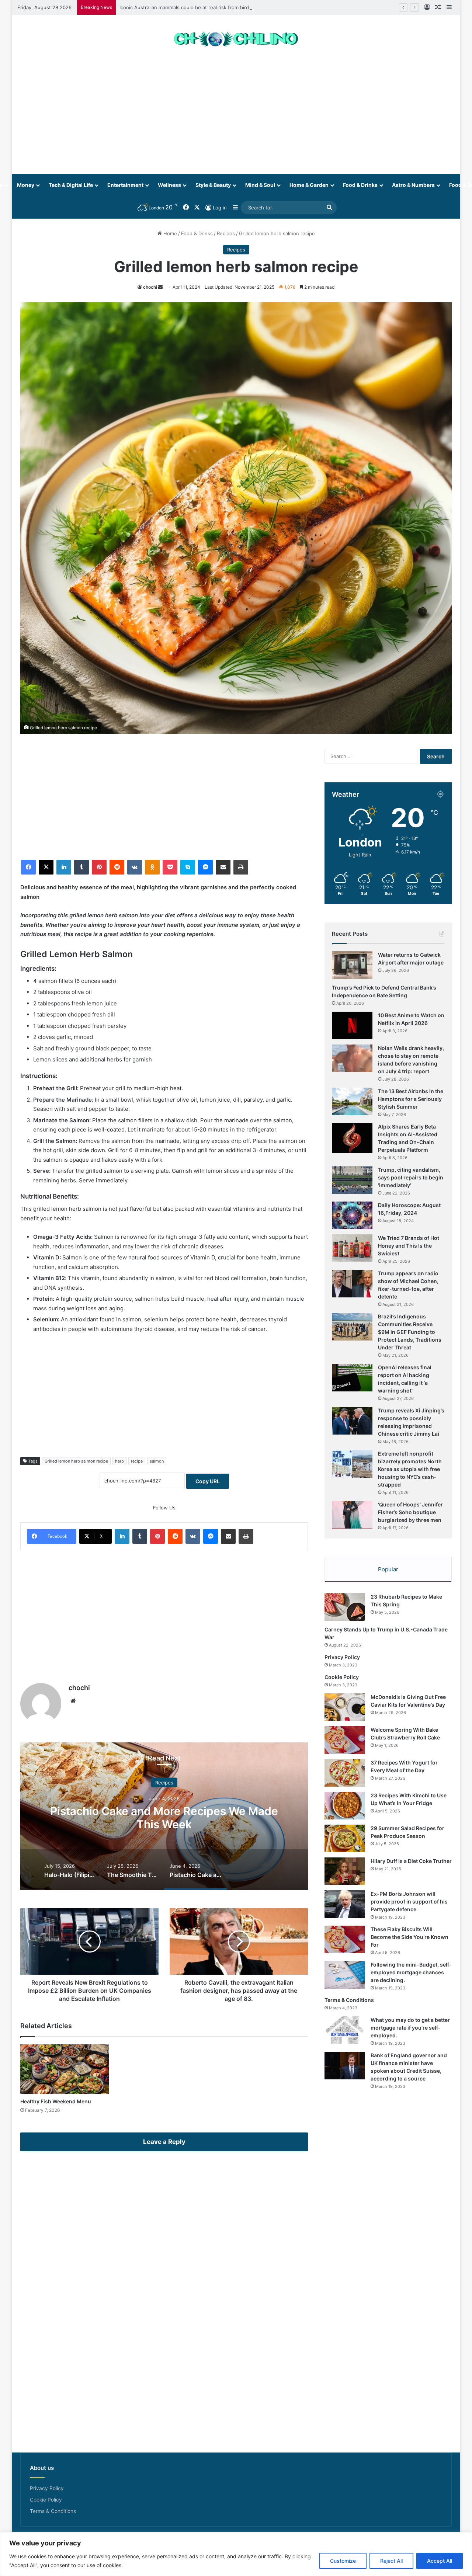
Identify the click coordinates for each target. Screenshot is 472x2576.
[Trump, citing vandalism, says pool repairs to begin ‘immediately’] (352, 1180)
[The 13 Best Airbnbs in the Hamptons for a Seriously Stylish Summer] (352, 1101)
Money (26, 185)
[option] (286, 1816)
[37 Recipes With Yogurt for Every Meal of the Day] (345, 1773)
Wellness (169, 185)
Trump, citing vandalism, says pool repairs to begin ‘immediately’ (411, 1177)
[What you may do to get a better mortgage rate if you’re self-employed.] (345, 2030)
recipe (137, 1461)
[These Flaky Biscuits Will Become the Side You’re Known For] (345, 1939)
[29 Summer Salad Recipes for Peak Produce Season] (345, 1838)
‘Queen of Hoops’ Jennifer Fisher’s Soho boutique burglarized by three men (410, 1512)
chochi (150, 287)
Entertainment (125, 185)
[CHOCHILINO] (236, 39)
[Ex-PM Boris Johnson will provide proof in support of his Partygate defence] (345, 1904)
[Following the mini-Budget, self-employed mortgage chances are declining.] (345, 1975)
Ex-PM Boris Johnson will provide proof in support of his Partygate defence (409, 1901)
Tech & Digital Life (71, 185)
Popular (388, 1569)
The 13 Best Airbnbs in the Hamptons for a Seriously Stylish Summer (411, 1099)
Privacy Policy (342, 1657)
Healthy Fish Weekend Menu (56, 2101)
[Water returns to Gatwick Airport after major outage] (352, 965)
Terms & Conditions (349, 2000)
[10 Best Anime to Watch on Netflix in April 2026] (352, 1025)
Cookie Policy (342, 1677)
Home (169, 233)
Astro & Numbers (413, 185)
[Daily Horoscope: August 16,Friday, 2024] (352, 1215)
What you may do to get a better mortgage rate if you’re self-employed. (410, 2028)
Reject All (391, 2561)
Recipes (226, 233)
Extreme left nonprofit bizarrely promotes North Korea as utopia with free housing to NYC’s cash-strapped (410, 1469)
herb (119, 1461)
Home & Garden (309, 185)
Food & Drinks (360, 185)
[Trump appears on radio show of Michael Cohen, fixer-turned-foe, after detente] (352, 1284)
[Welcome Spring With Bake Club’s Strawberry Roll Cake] (345, 1740)
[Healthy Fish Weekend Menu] (65, 2069)
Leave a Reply (164, 2142)
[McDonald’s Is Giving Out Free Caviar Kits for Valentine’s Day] (345, 1707)
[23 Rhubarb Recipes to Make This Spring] (345, 1607)
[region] (236, 2554)
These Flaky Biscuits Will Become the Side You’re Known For (409, 1937)
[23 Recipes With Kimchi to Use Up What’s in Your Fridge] (345, 1806)
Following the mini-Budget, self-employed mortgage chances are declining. (411, 1972)
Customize (343, 2561)
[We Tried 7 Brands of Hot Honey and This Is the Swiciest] (352, 1248)
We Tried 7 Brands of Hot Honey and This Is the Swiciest (409, 1246)
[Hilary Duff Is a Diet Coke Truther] (345, 1871)
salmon (157, 1461)
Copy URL (208, 1481)
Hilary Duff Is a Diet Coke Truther (411, 1861)
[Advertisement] (236, 115)
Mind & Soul (260, 185)
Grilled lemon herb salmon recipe (76, 1461)
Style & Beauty (213, 185)
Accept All (440, 2561)
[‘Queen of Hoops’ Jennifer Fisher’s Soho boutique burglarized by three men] (352, 1515)
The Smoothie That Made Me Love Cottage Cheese (286, 1817)
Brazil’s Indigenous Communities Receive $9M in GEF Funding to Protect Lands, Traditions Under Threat (410, 1332)
